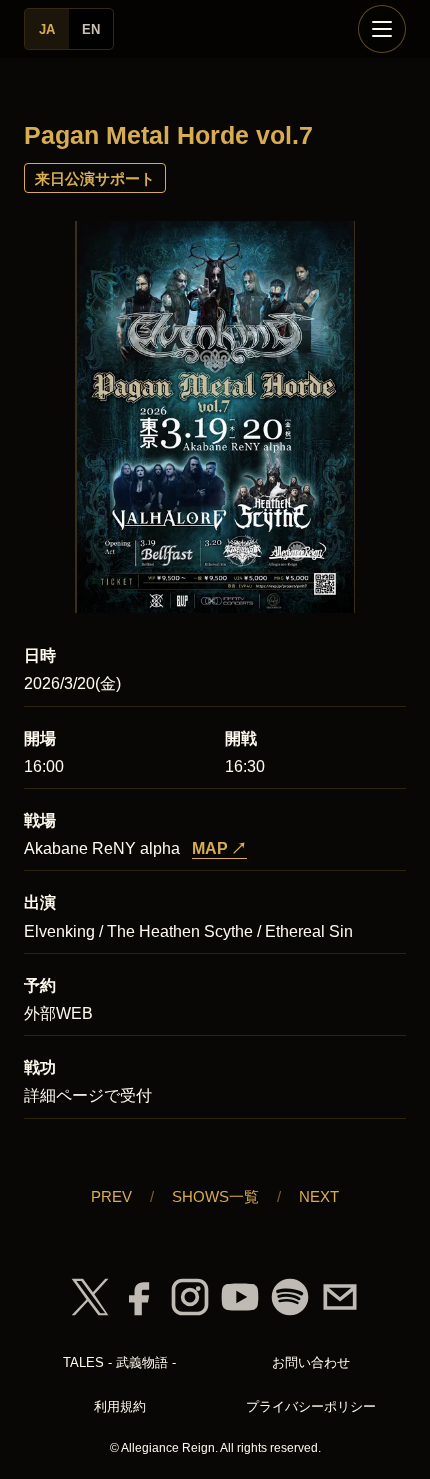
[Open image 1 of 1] (215, 418)
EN (91, 29)
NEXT (319, 1196)
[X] (90, 1297)
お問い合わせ (311, 1362)
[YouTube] (240, 1297)
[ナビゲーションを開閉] (382, 29)
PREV (111, 1196)
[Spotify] (290, 1297)
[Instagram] (190, 1297)
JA (47, 29)
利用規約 (120, 1406)
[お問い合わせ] (340, 1297)
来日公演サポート (95, 178)
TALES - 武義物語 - (119, 1362)
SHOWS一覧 (215, 1196)
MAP (219, 849)
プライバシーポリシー (311, 1406)
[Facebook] (140, 1297)
